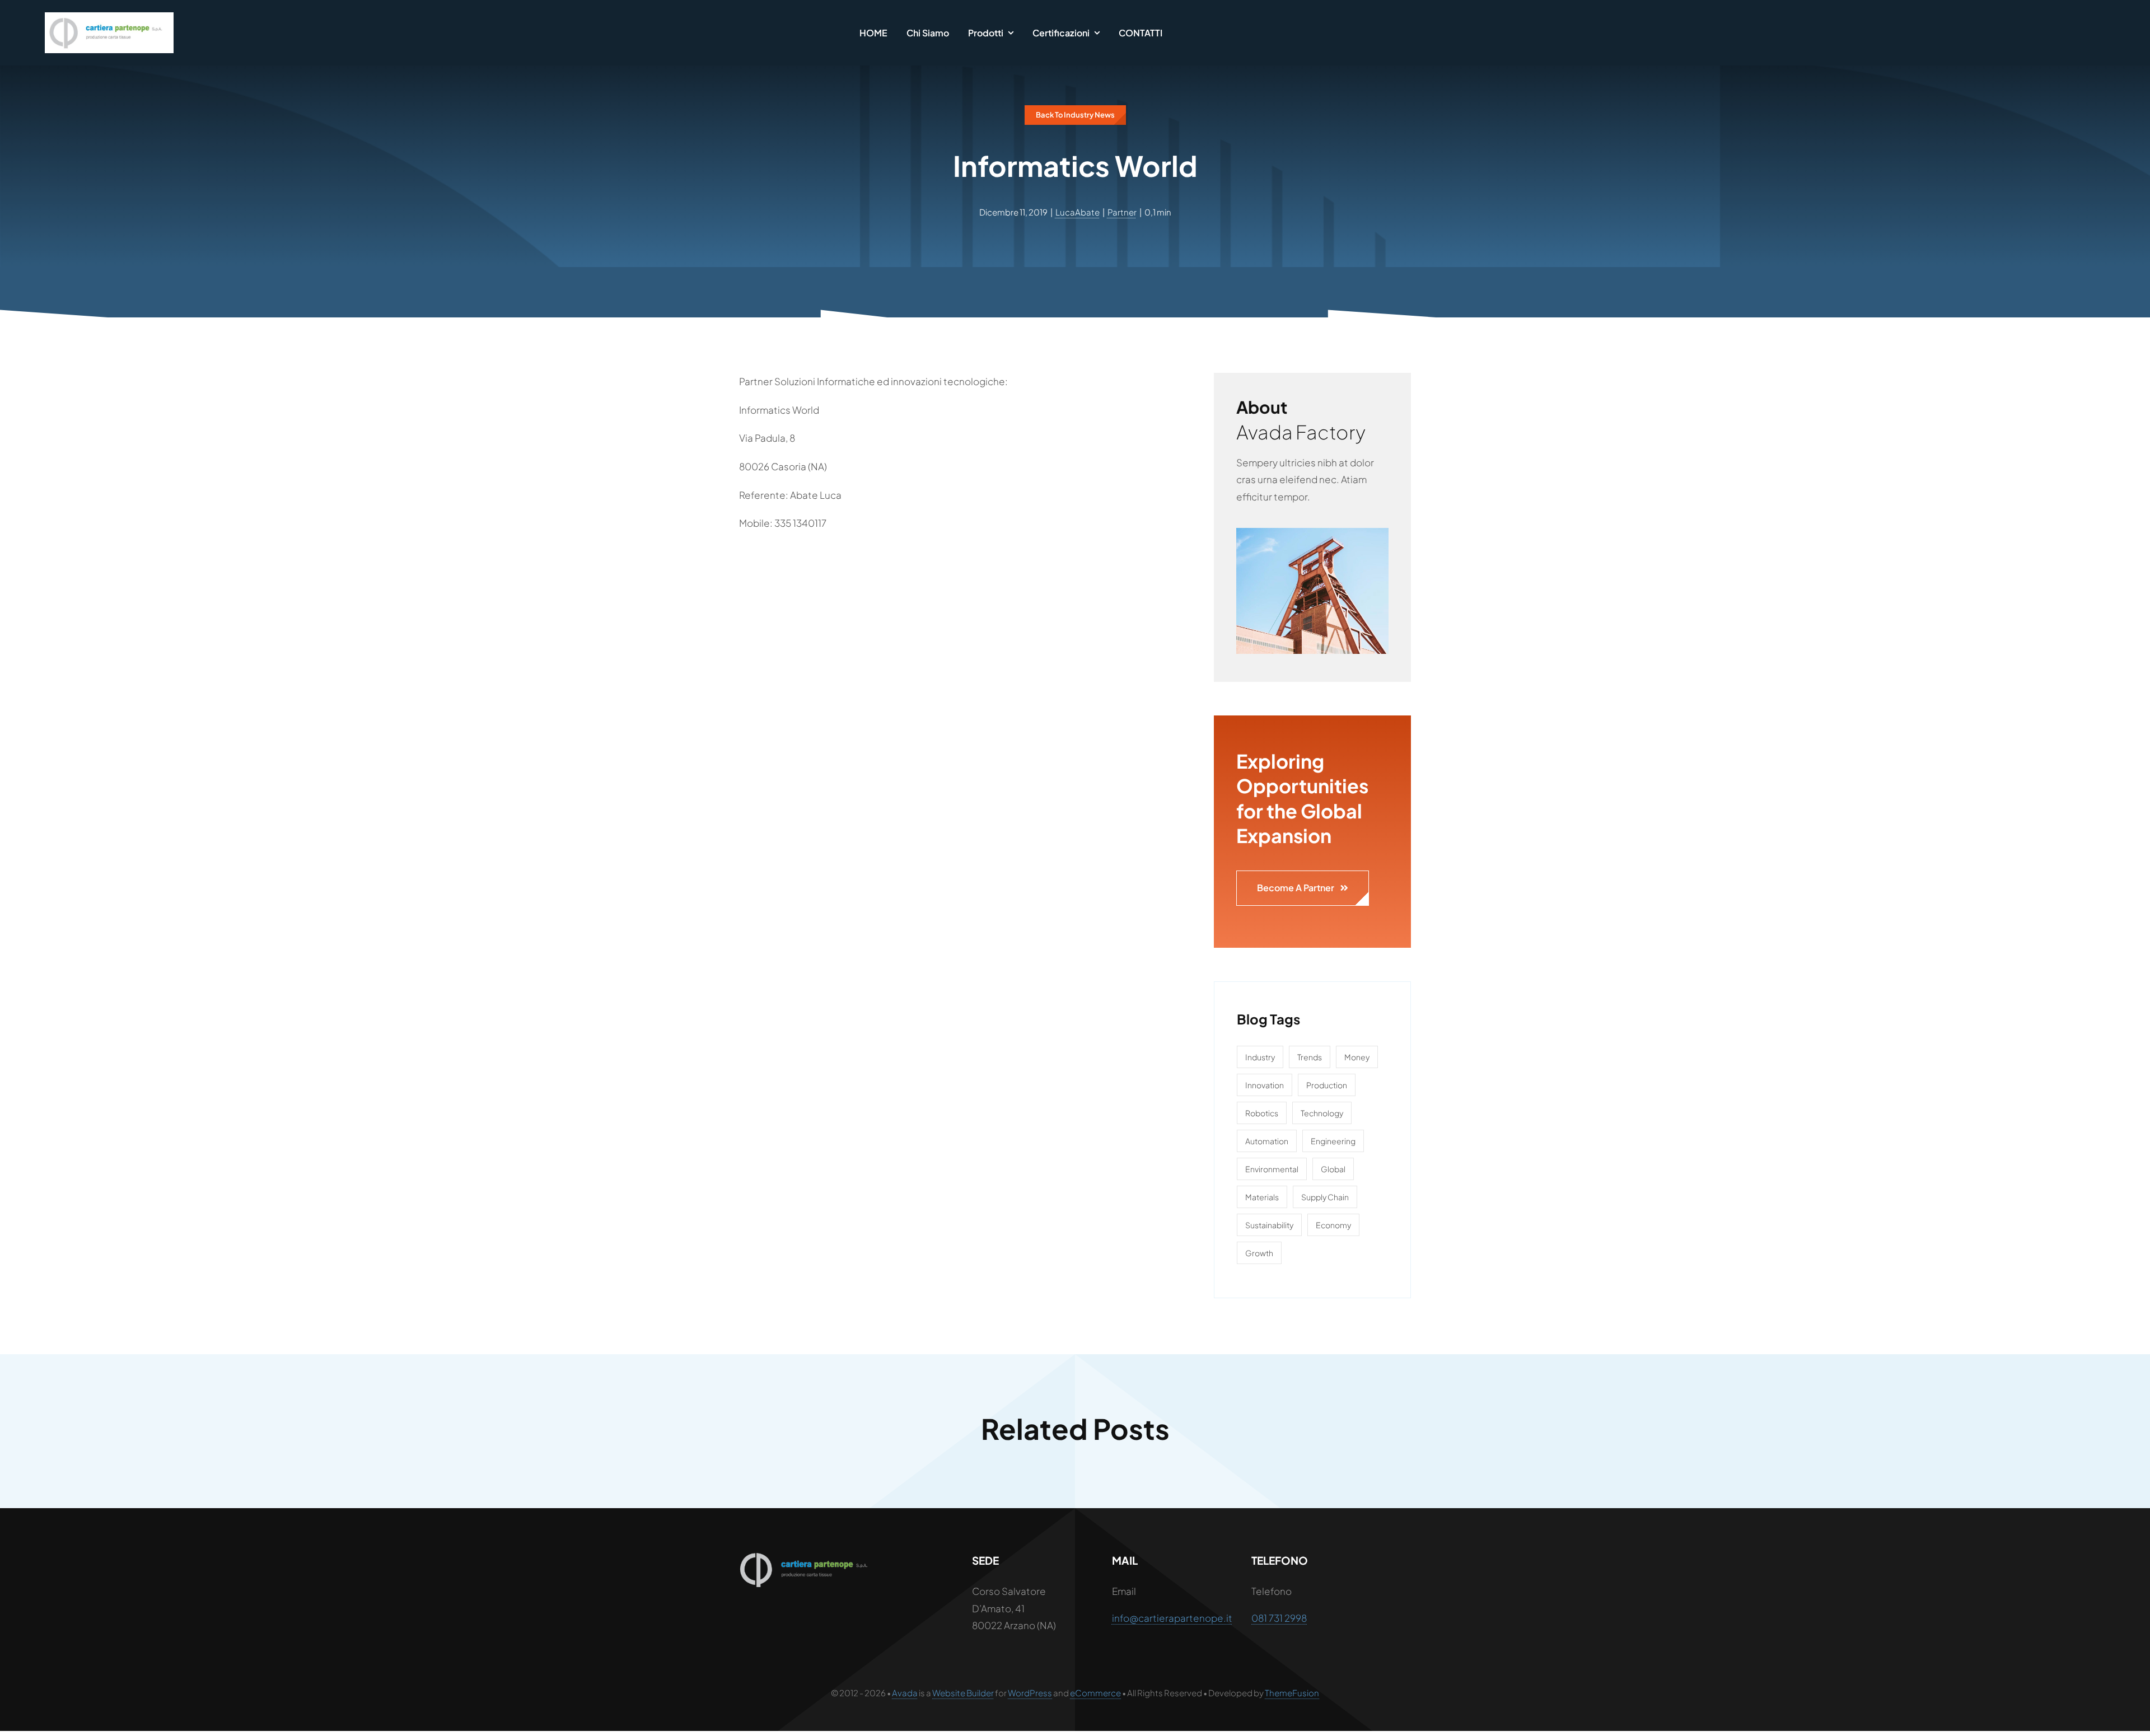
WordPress (1030, 1693)
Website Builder (963, 1693)
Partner (1122, 212)
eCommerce (1095, 1693)
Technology (1322, 1113)
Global (1333, 1169)
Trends (1310, 1057)
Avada (905, 1693)
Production (1327, 1085)
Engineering (1333, 1141)
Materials (1262, 1197)
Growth (1259, 1253)
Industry (1260, 1057)
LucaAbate (1078, 212)
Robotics (1262, 1113)
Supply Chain (1325, 1197)
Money (1357, 1057)
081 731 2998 (1279, 1618)
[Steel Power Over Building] (1312, 532)
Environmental (1272, 1169)
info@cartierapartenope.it (1172, 1618)
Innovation (1265, 1085)
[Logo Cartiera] (109, 17)
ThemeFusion (1292, 1693)
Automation (1267, 1141)
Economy (1333, 1225)
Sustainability (1269, 1225)
